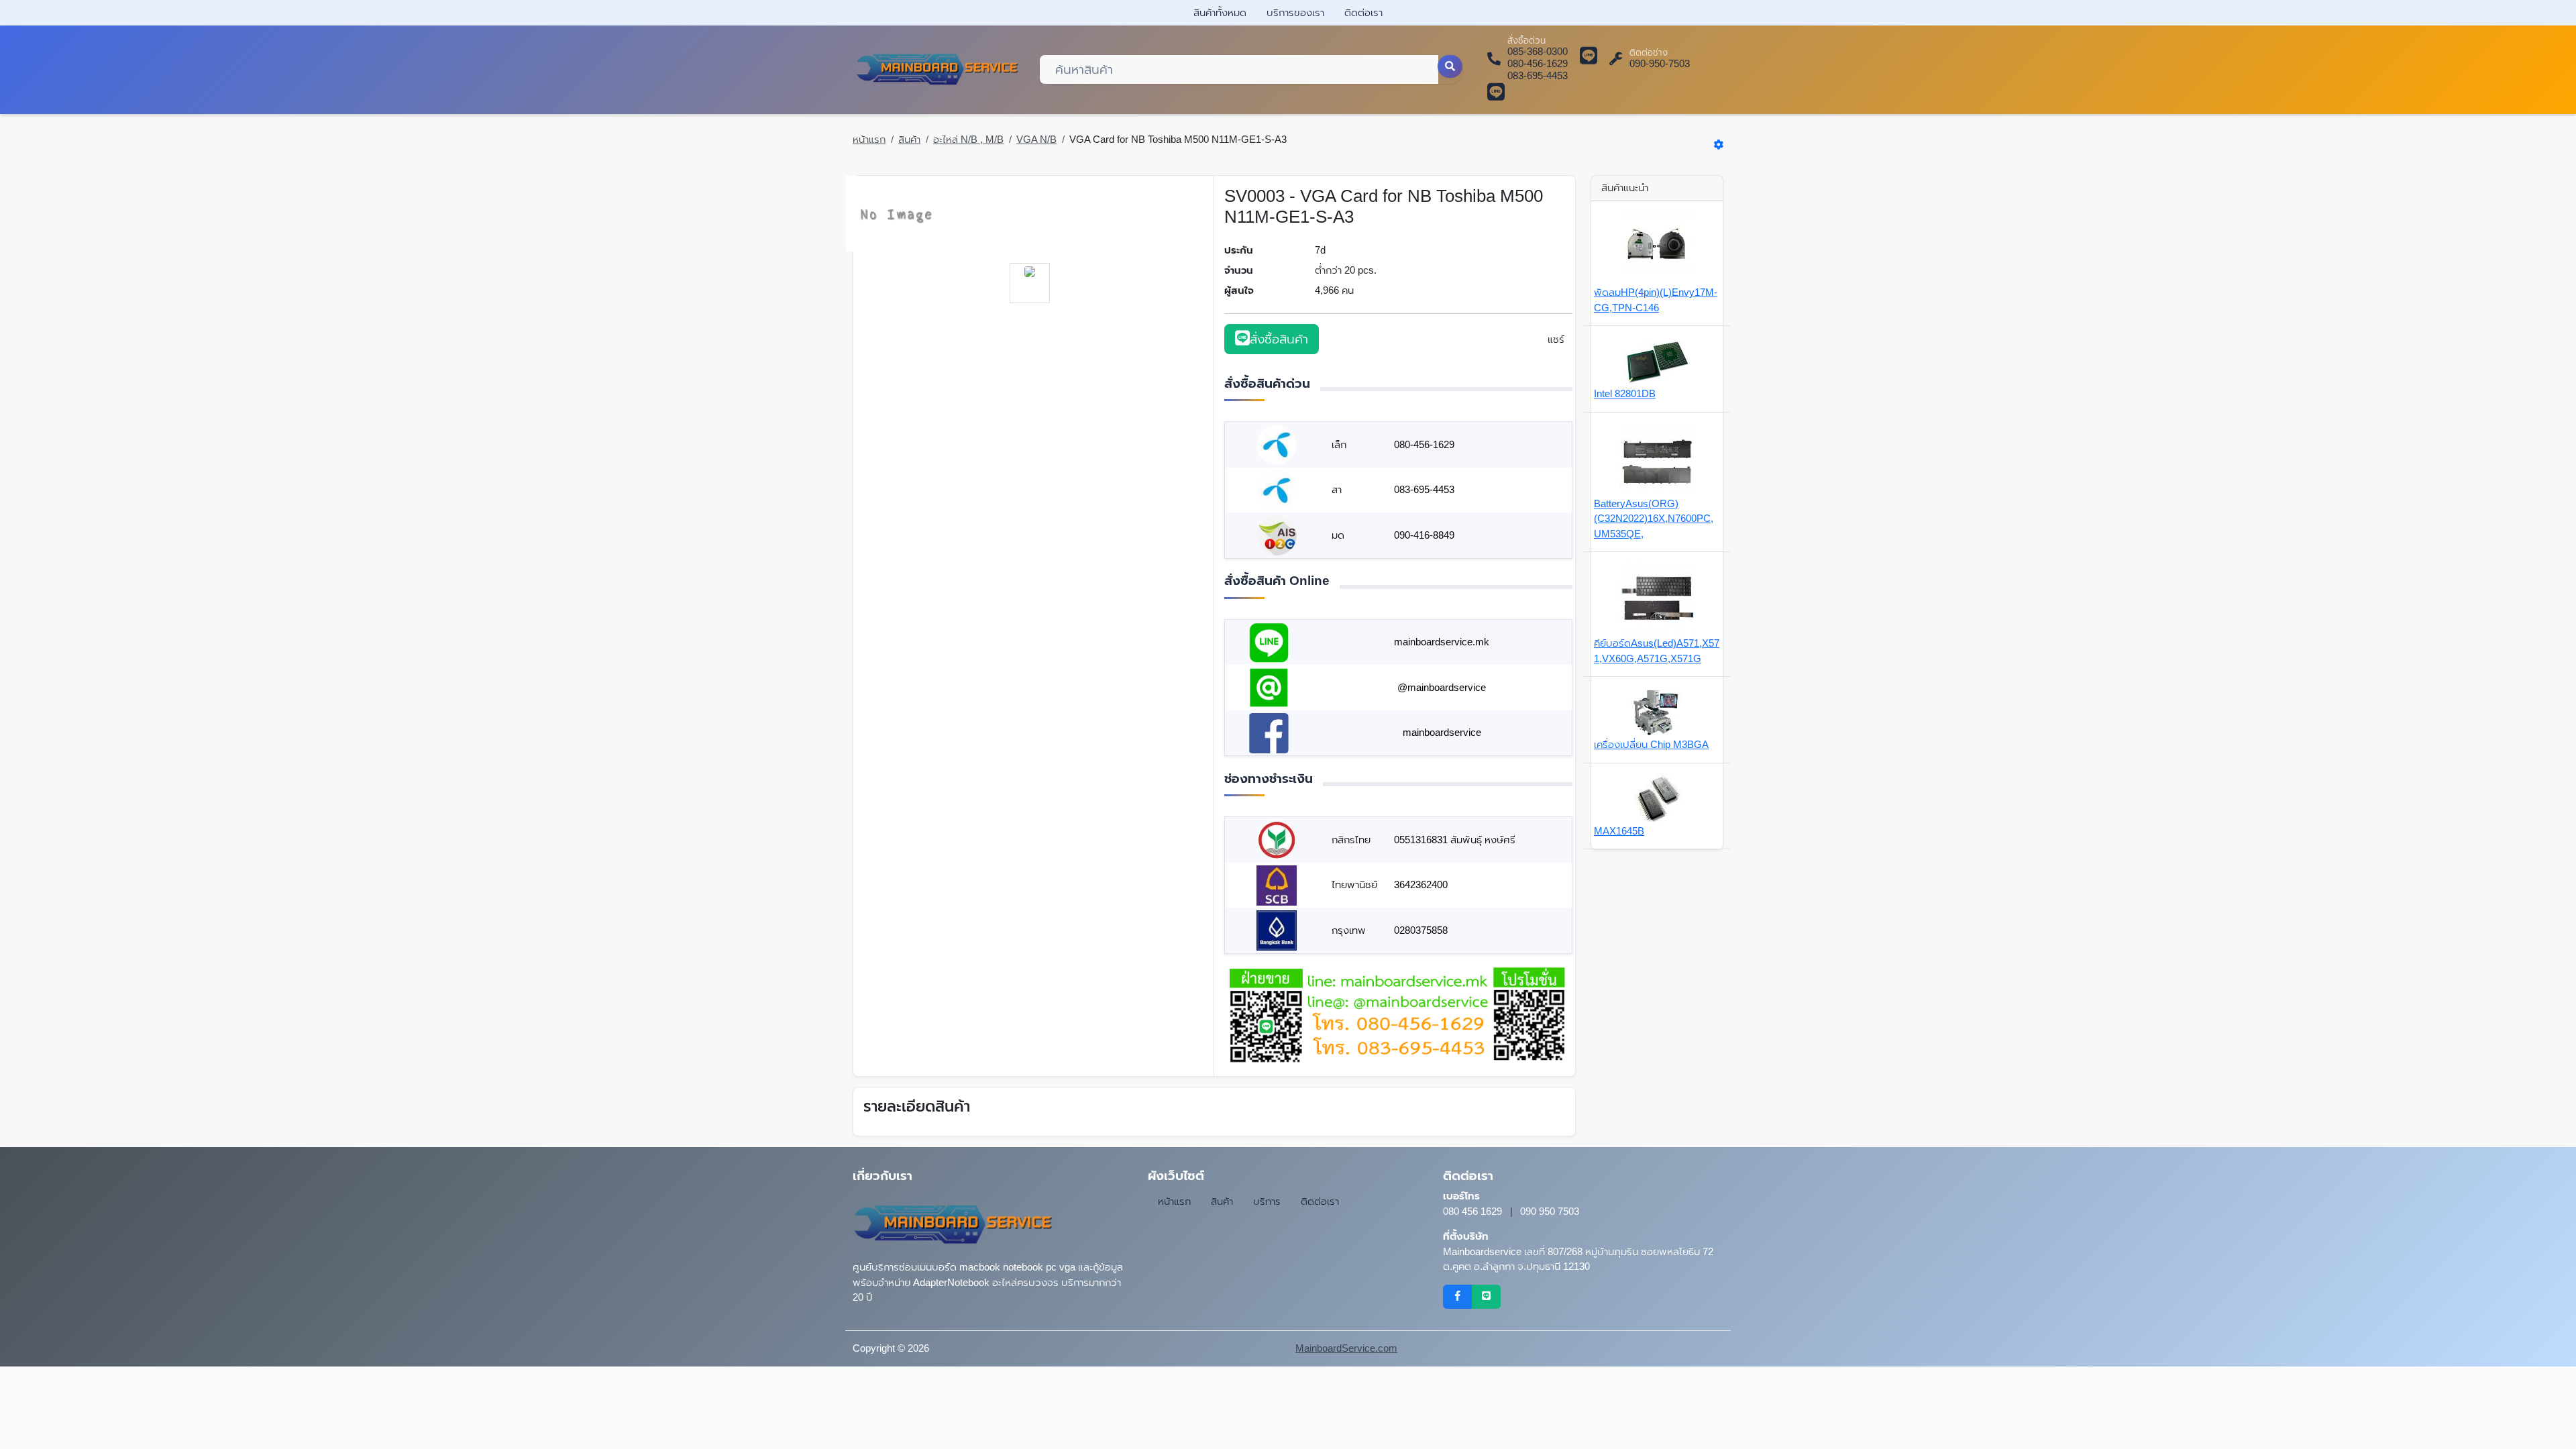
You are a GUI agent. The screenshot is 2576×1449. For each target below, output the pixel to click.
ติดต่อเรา (1363, 12)
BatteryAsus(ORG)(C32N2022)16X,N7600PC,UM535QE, (1654, 519)
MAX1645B (1619, 831)
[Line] (1486, 1297)
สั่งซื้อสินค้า (1279, 339)
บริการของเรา (1295, 12)
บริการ (1267, 1201)
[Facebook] (1457, 1297)
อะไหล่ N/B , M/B (968, 139)
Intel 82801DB (1625, 393)
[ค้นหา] (1450, 66)
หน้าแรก (869, 139)
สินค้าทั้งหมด (1220, 12)
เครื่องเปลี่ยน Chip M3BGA (1651, 744)
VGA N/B (1036, 139)
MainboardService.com (1346, 1348)
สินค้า (909, 139)
